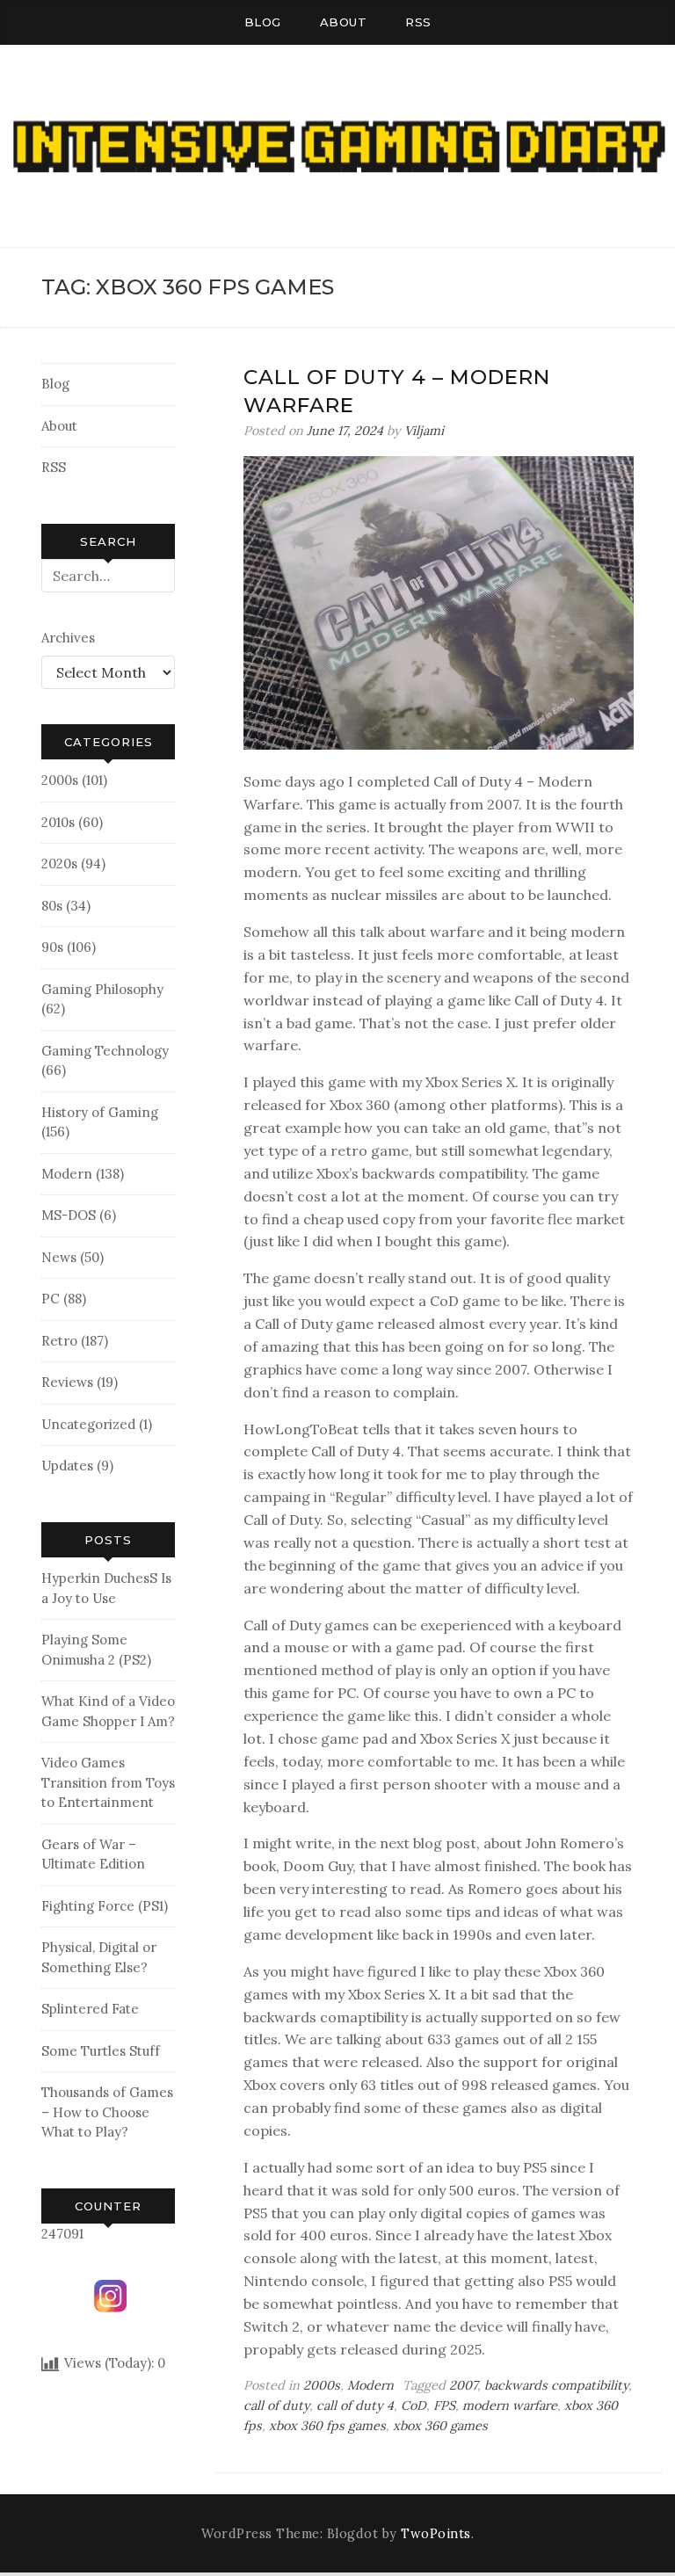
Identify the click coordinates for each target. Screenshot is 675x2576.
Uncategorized (88, 1424)
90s (52, 947)
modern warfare (510, 2405)
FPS (444, 2405)
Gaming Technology (105, 1051)
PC (51, 1299)
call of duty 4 (355, 2405)
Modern (67, 1174)
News (59, 1257)
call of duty (276, 2405)
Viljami (424, 431)
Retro (59, 1341)
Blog (263, 22)
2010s (58, 822)
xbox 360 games (440, 2426)
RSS (418, 22)
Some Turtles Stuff (101, 2051)
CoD (414, 2405)
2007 (463, 2385)
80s (52, 906)
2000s (60, 780)
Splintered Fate (90, 2009)
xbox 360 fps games (327, 2426)
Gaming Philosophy (102, 989)
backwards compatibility (556, 2385)
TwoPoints (436, 2534)
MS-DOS (69, 1215)
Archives (68, 638)
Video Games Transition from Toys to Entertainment (108, 1782)
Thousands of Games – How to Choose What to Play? (107, 2112)
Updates (67, 1466)
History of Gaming (100, 1112)
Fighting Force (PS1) (105, 1906)
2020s (59, 864)
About (344, 22)
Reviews (67, 1382)
